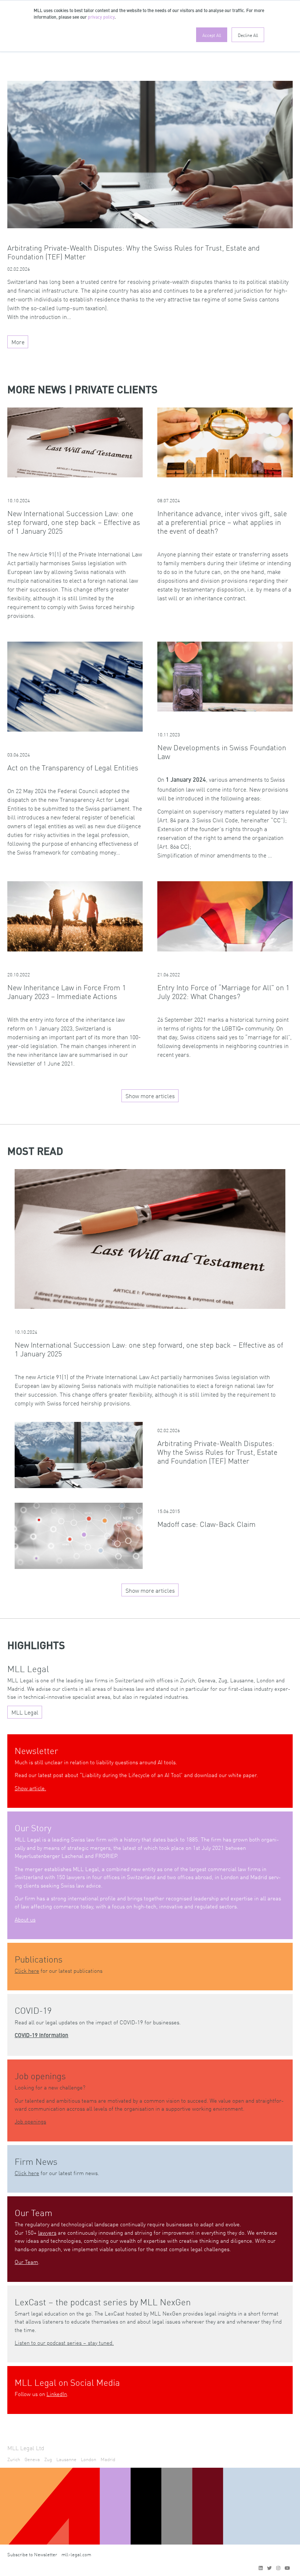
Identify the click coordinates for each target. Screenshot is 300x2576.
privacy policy (101, 18)
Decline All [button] (248, 35)
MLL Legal (25, 1712)
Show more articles (150, 1096)
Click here (27, 1970)
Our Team (26, 2262)
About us (25, 1919)
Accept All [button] (212, 35)
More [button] (18, 342)
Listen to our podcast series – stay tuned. (64, 2342)
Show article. (30, 1788)
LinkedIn (57, 2394)
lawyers (47, 2232)
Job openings (30, 2121)
